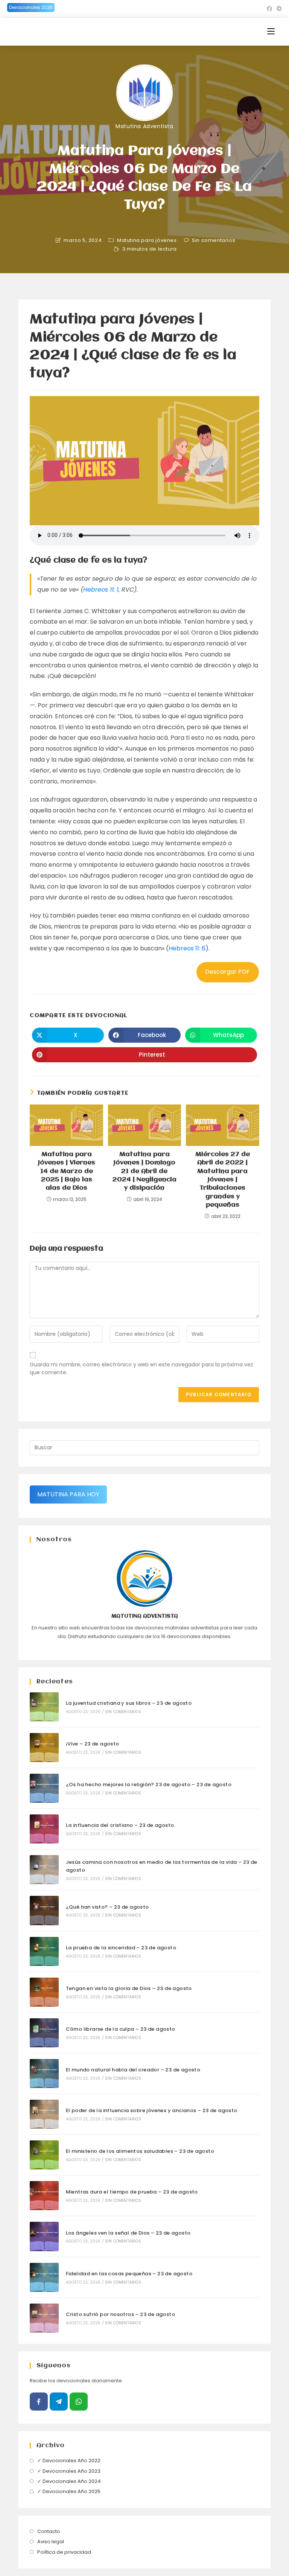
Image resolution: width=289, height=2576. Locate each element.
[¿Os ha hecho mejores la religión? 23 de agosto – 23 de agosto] (44, 1788)
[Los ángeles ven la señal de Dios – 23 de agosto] (44, 2236)
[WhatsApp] (79, 2402)
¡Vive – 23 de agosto (93, 1744)
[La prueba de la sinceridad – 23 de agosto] (44, 1951)
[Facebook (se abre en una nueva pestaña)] (269, 9)
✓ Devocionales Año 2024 (69, 2481)
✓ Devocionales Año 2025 (69, 2491)
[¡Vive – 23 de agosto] (44, 1748)
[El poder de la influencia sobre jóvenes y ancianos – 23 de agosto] (44, 2114)
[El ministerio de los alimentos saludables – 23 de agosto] (44, 2155)
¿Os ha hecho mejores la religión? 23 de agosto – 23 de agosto (149, 1784)
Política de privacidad (64, 2552)
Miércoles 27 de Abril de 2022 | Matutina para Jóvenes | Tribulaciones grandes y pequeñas (223, 1180)
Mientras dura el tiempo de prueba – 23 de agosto (132, 2192)
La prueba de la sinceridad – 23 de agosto (121, 1948)
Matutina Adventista (144, 126)
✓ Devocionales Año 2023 (69, 2471)
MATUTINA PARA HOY (68, 1494)
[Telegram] (59, 2402)
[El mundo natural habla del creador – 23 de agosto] (44, 2073)
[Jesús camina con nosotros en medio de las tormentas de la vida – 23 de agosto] (44, 1870)
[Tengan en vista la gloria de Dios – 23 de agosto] (44, 1992)
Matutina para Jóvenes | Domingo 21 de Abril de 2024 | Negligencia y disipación (144, 1171)
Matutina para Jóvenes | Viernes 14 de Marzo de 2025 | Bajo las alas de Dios (67, 1171)
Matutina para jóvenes (147, 240)
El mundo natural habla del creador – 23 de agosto (133, 2070)
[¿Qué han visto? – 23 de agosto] (44, 1910)
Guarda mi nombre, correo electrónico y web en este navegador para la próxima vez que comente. (141, 1368)
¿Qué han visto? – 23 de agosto (107, 1907)
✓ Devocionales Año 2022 (69, 2461)
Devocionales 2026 (31, 7)
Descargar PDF (227, 972)
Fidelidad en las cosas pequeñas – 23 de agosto (129, 2274)
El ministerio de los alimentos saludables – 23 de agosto (140, 2151)
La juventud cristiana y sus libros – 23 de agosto (129, 1703)
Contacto (49, 2531)
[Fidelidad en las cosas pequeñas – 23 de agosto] (44, 2277)
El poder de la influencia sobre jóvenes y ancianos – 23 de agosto (152, 2110)
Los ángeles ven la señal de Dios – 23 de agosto (128, 2233)
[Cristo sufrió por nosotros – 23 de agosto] (44, 2318)
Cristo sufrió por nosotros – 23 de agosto (120, 2314)
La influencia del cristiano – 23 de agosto (120, 1825)
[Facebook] (39, 2402)
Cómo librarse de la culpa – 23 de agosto (121, 2029)
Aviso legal (51, 2542)
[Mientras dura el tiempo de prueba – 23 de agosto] (44, 2196)
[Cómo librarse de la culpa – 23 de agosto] (44, 2033)
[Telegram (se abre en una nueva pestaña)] (278, 9)
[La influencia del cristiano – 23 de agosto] (44, 1829)
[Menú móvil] (271, 31)
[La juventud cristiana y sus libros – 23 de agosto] (44, 1707)
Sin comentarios (214, 240)
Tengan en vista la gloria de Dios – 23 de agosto (129, 1988)
